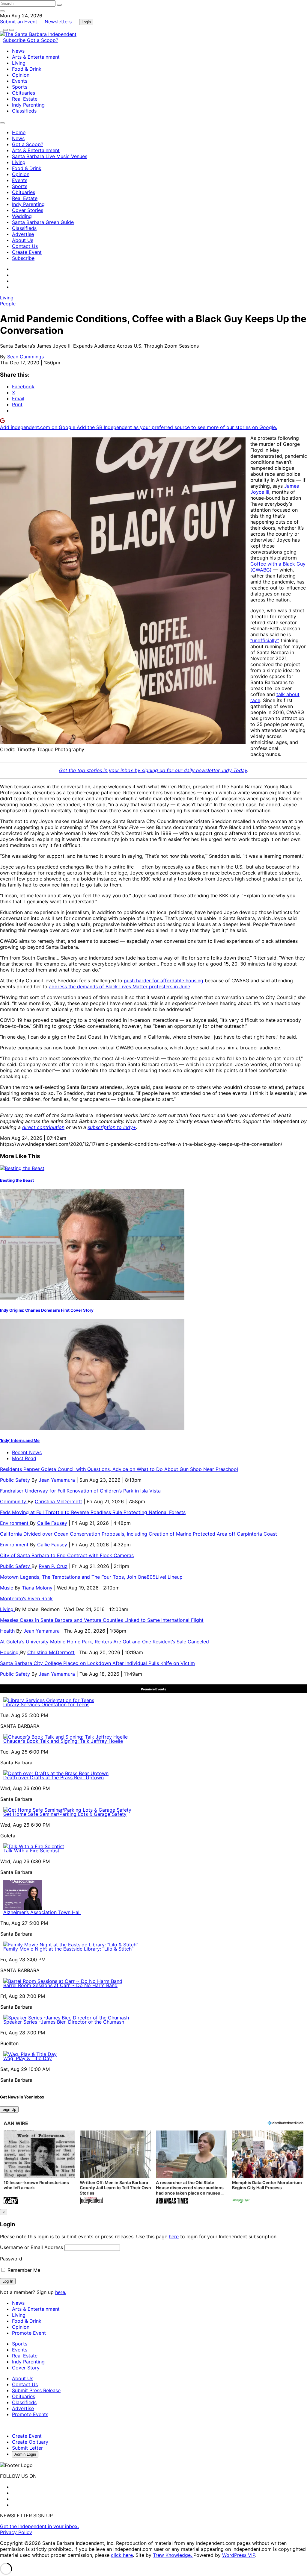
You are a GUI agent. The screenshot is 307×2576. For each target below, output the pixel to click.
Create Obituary (30, 2442)
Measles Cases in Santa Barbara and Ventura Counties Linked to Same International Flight (102, 1620)
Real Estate (25, 99)
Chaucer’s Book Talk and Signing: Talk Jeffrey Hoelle (63, 1741)
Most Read (24, 1458)
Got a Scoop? (43, 40)
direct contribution (43, 1127)
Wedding (22, 216)
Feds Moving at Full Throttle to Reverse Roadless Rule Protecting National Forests (93, 1512)
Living (19, 63)
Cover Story (26, 2368)
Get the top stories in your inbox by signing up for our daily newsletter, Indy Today (153, 770)
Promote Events (30, 2414)
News (18, 51)
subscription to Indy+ (112, 1127)
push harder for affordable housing (164, 981)
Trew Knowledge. (173, 2555)
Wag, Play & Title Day (28, 2058)
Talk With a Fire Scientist (31, 1851)
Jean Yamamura (57, 1480)
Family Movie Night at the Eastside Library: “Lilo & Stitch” (68, 1949)
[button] (39, 2168)
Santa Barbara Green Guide (43, 222)
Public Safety (16, 1480)
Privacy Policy (16, 2532)
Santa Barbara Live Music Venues (50, 156)
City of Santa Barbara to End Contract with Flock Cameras (67, 1555)
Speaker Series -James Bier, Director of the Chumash (64, 2022)
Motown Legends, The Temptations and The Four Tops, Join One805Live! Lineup (91, 1577)
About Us (23, 240)
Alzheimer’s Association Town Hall (42, 1912)
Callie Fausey (52, 1523)
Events (20, 81)
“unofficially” (265, 640)
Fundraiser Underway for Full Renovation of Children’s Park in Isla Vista (80, 1491)
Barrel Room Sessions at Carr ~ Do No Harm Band (60, 1985)
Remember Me (23, 2270)
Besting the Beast (17, 1180)
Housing (10, 1652)
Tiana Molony (37, 1588)
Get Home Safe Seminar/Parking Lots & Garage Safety (65, 1814)
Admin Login (25, 2454)
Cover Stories (28, 210)
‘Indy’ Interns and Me (20, 1440)
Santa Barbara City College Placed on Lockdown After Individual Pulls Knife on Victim (97, 1663)
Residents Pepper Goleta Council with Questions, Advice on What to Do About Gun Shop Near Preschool (119, 1469)
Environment (15, 1523)
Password (11, 2259)
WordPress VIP (239, 2555)
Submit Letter (27, 2448)
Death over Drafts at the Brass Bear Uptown (54, 1778)
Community (14, 1501)
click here (122, 2555)
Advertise (23, 234)
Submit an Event (19, 22)
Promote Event (29, 2333)
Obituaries (24, 93)
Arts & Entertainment (36, 57)
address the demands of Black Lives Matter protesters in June (119, 987)
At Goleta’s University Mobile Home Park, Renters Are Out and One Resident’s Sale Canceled (104, 1642)
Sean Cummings (25, 357)
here (174, 2236)
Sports (20, 87)
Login (86, 22)
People (8, 304)
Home (19, 132)
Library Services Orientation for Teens (46, 1704)
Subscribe (15, 40)
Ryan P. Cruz (53, 1566)
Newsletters (58, 22)
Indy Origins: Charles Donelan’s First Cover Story (47, 1310)
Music (7, 1588)
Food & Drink (27, 69)
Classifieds (24, 111)
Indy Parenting (28, 105)
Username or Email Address (31, 2247)
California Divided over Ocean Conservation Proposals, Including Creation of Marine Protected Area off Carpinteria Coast (139, 1534)
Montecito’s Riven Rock (26, 1598)
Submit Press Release (36, 2390)
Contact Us (25, 246)
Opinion (21, 75)
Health (8, 1631)
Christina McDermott (58, 1501)
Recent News (27, 1452)
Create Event (27, 252)
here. (61, 2292)
